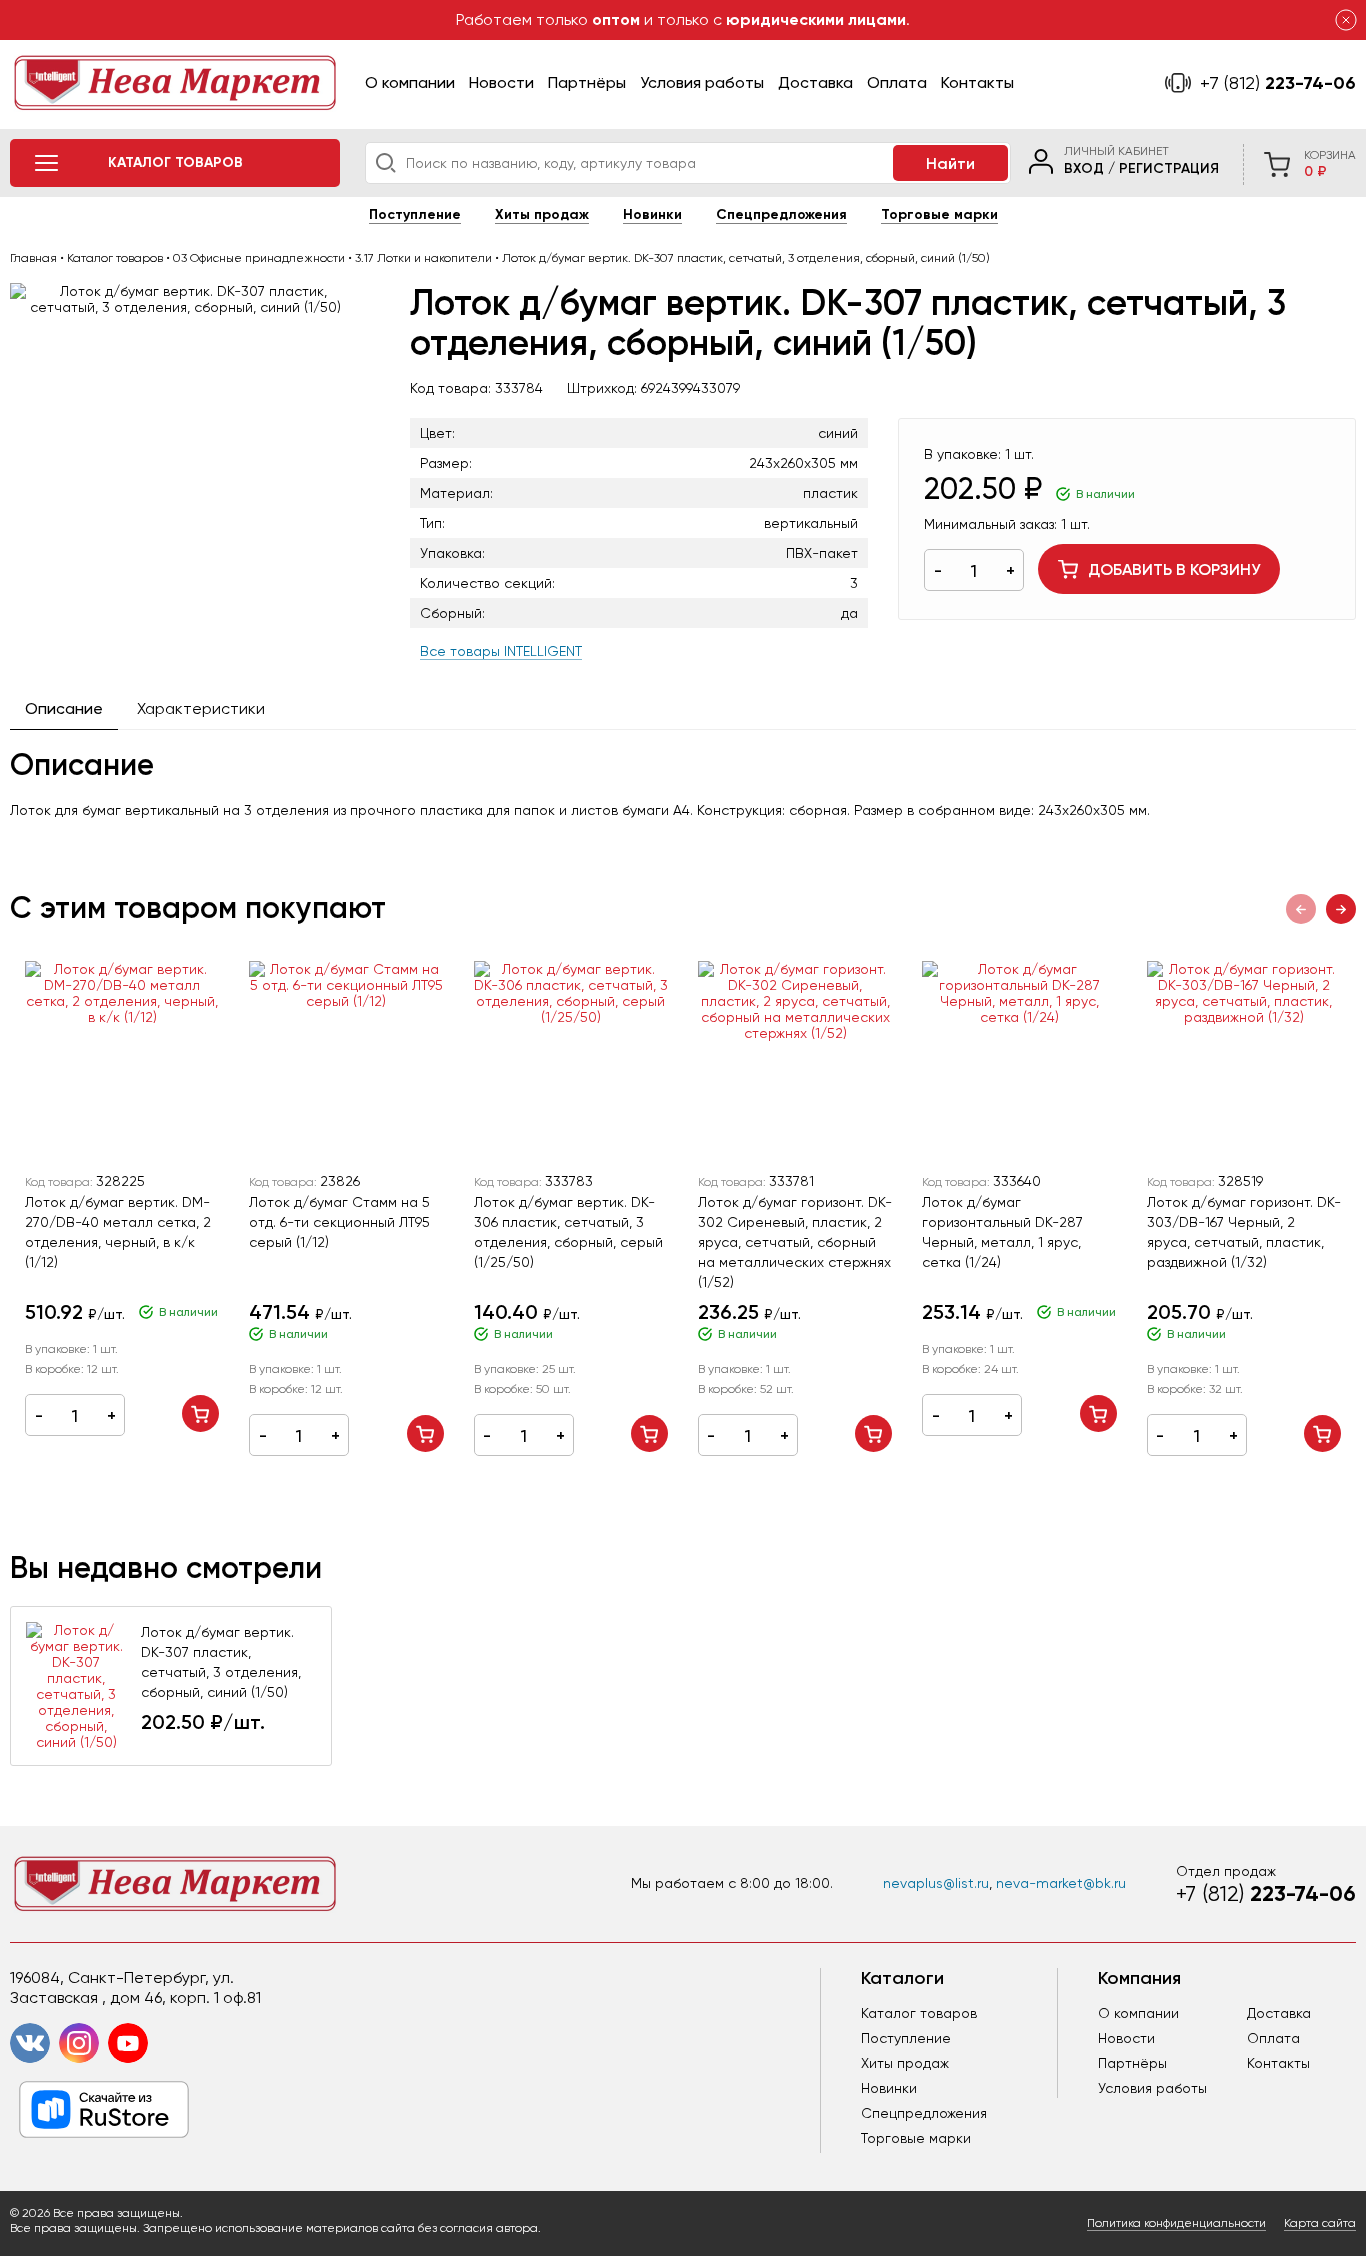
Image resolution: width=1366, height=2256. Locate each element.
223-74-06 (1278, 83)
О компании (410, 82)
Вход (1084, 168)
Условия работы (702, 82)
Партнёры (587, 82)
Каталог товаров (919, 2013)
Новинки (652, 214)
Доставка (815, 82)
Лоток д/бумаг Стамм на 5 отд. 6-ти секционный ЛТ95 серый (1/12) (339, 1222)
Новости (501, 82)
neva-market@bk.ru (1061, 1883)
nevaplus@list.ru (936, 1883)
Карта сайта (1320, 2223)
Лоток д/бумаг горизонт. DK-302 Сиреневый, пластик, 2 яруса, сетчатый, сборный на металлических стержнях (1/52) (795, 1242)
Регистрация (1169, 168)
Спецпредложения (781, 214)
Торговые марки (939, 214)
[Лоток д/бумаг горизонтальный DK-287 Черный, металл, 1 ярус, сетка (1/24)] (1019, 1061)
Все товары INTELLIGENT (501, 651)
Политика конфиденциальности (1176, 2223)
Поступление (415, 214)
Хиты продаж (542, 214)
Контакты (977, 82)
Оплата (897, 82)
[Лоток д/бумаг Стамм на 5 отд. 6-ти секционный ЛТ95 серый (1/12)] (346, 1061)
